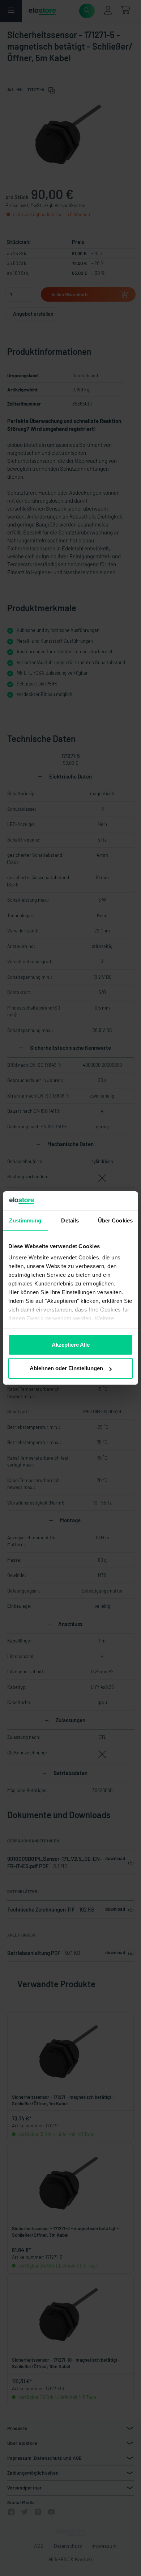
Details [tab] (70, 1220)
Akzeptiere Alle (71, 1345)
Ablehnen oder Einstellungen (66, 1368)
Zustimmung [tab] (25, 1220)
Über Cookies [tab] (115, 1220)
